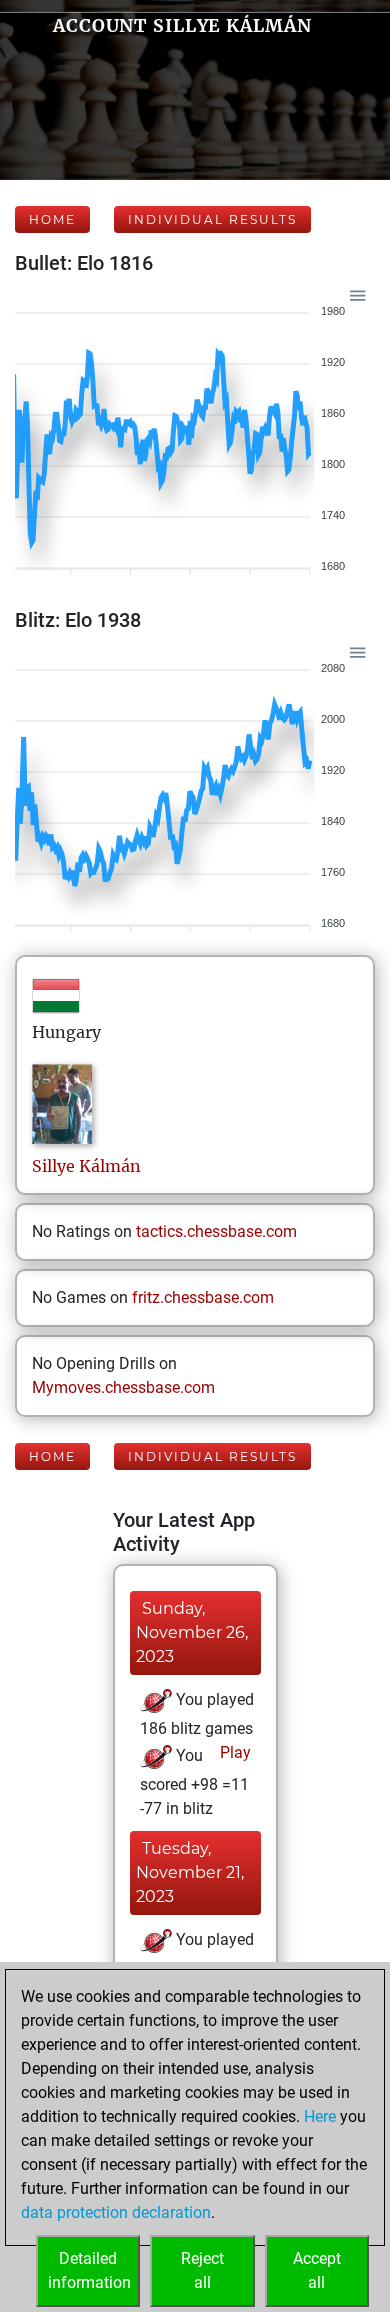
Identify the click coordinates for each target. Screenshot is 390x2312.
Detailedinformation (89, 2270)
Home (52, 219)
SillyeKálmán (86, 1166)
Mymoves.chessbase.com (123, 1387)
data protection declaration (116, 2212)
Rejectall (202, 2270)
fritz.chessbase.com (203, 1297)
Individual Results (212, 219)
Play (233, 1752)
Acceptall (317, 2270)
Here (320, 2116)
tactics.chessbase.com (216, 1231)
